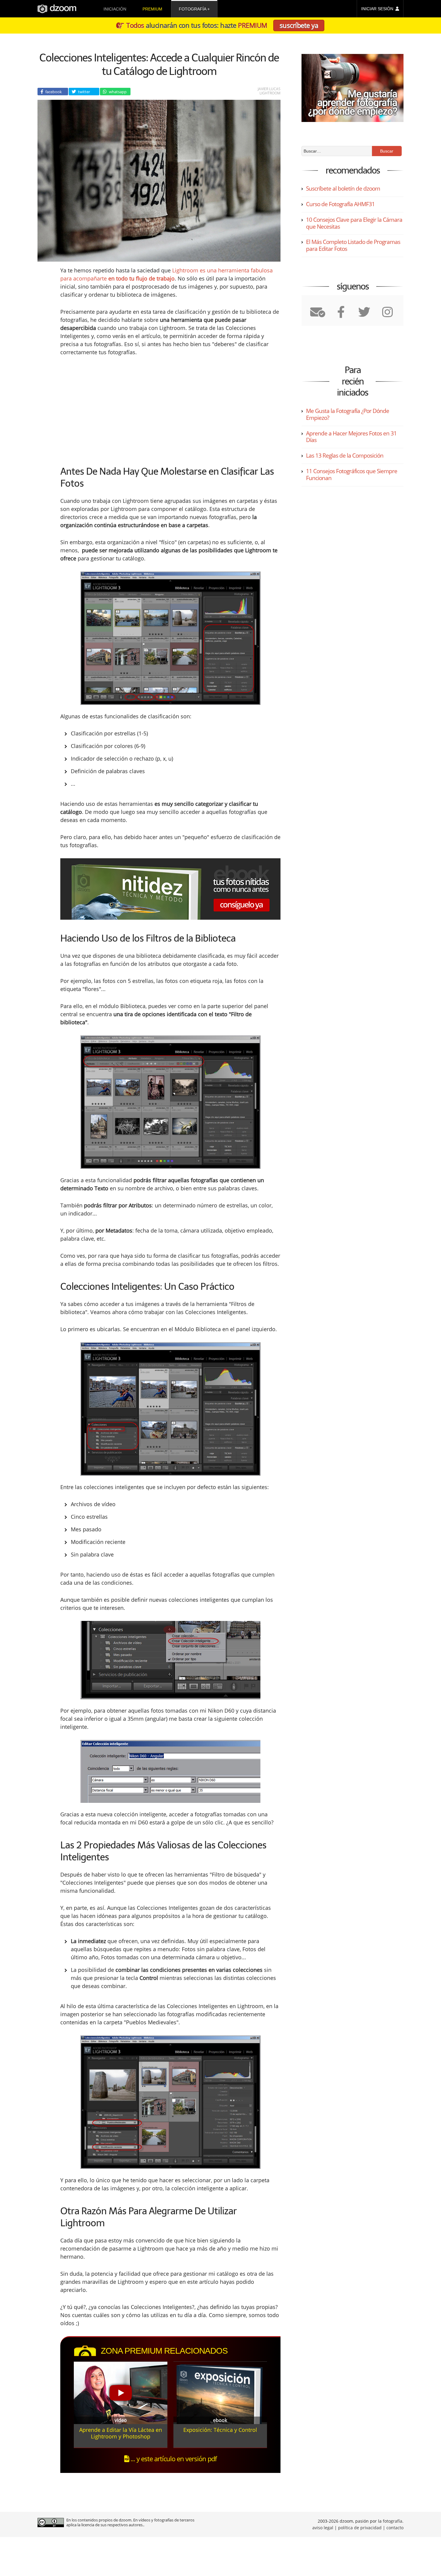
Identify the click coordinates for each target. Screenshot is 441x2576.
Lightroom (270, 93)
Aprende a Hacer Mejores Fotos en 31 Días (351, 437)
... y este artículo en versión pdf (173, 2459)
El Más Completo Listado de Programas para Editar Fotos (353, 245)
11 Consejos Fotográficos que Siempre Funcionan (352, 475)
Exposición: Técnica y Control (220, 2430)
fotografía (192, 9)
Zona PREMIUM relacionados (164, 2351)
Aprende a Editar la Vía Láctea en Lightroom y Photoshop (121, 2433)
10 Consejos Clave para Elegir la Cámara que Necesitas (354, 223)
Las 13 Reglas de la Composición (345, 456)
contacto (395, 2528)
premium (152, 9)
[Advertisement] (120, 409)
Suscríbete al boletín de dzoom (343, 188)
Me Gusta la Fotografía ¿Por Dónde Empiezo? (348, 414)
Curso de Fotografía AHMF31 (340, 204)
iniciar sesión (377, 9)
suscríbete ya (299, 25)
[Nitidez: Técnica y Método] (170, 889)
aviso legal (323, 2528)
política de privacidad (360, 2528)
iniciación (115, 9)
